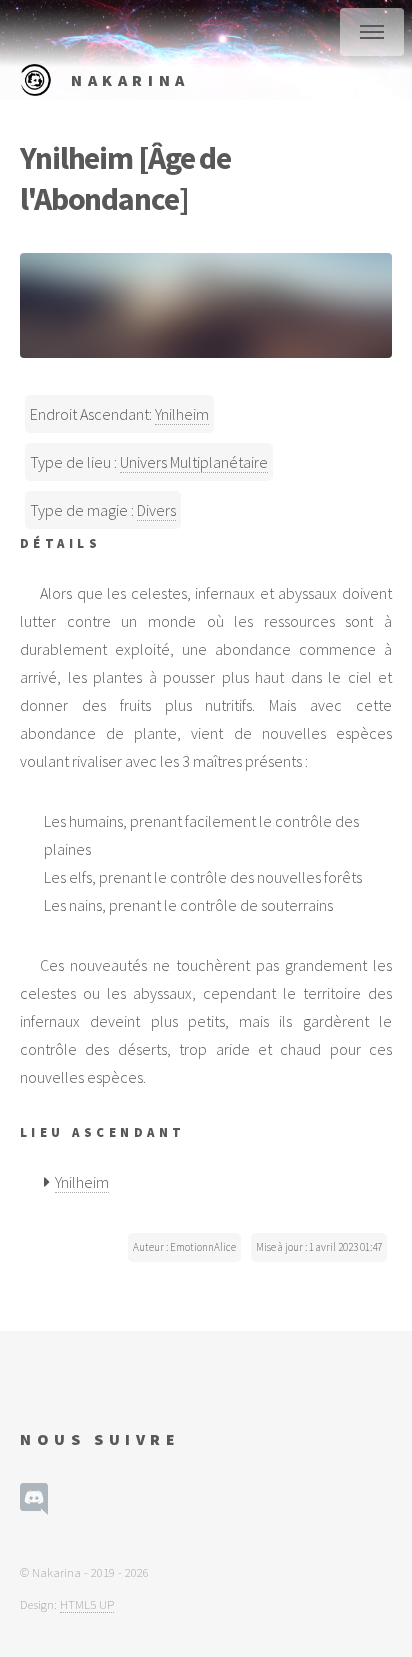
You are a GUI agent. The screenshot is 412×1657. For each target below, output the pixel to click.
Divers (156, 510)
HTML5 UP (87, 1604)
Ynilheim (182, 414)
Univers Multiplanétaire (194, 462)
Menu (372, 32)
